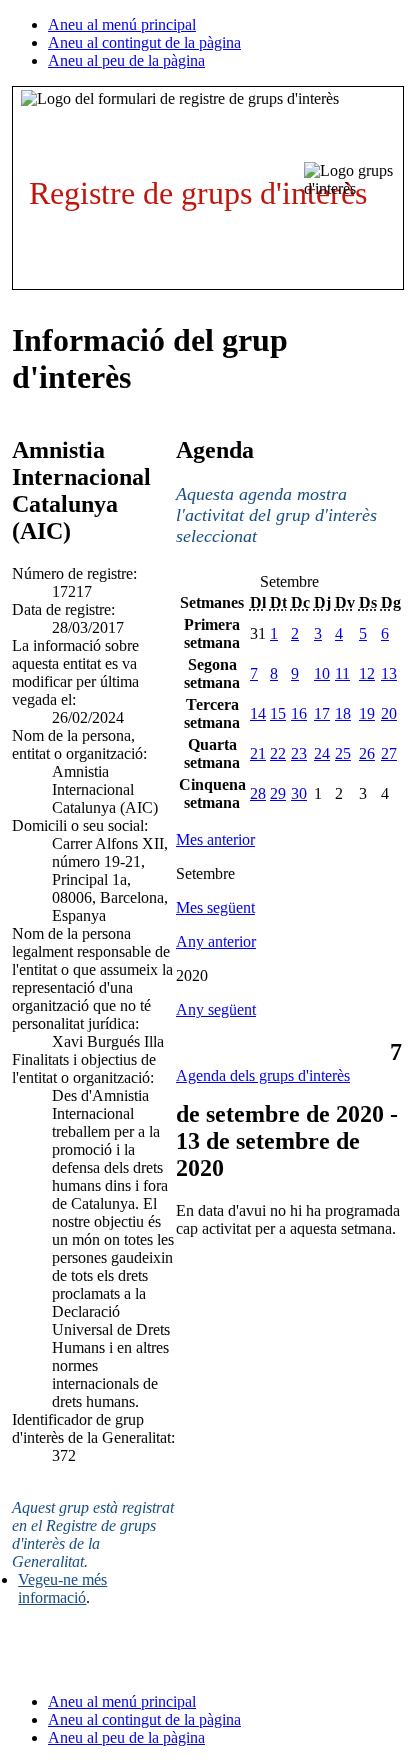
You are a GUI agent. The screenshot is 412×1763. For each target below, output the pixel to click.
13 (389, 673)
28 (258, 793)
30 (299, 793)
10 (322, 673)
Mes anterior (215, 839)
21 (258, 753)
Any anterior (216, 941)
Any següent (216, 1009)
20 (389, 713)
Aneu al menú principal (122, 24)
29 (278, 793)
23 (299, 753)
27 (389, 753)
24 (322, 753)
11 (342, 673)
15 (278, 713)
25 (343, 753)
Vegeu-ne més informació (62, 1588)
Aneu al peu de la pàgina (126, 60)
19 (367, 713)
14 (258, 713)
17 (322, 713)
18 (343, 713)
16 (299, 713)
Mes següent (215, 907)
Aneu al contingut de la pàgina (144, 42)
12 (367, 673)
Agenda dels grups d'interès (263, 1075)
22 (278, 753)
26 (367, 753)
